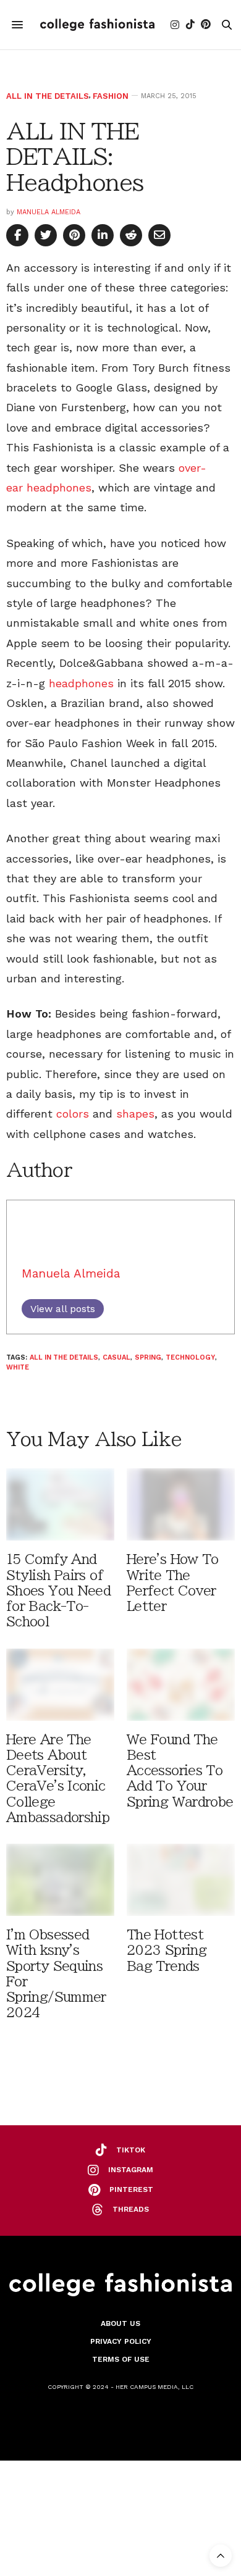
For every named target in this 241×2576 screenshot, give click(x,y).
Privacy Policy (121, 2341)
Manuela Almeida (49, 212)
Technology (190, 1357)
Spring (148, 1357)
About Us (120, 2323)
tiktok (131, 2150)
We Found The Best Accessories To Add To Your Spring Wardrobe (180, 1771)
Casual (116, 1357)
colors (73, 1114)
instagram (131, 2170)
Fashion (111, 96)
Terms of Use (121, 2359)
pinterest (131, 2189)
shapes (135, 1114)
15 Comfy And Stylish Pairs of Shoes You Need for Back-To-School (58, 1591)
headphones (81, 683)
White (18, 1367)
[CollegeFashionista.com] (97, 24)
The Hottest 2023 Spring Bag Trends (167, 1950)
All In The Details (48, 96)
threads (131, 2209)
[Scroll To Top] (221, 2556)
